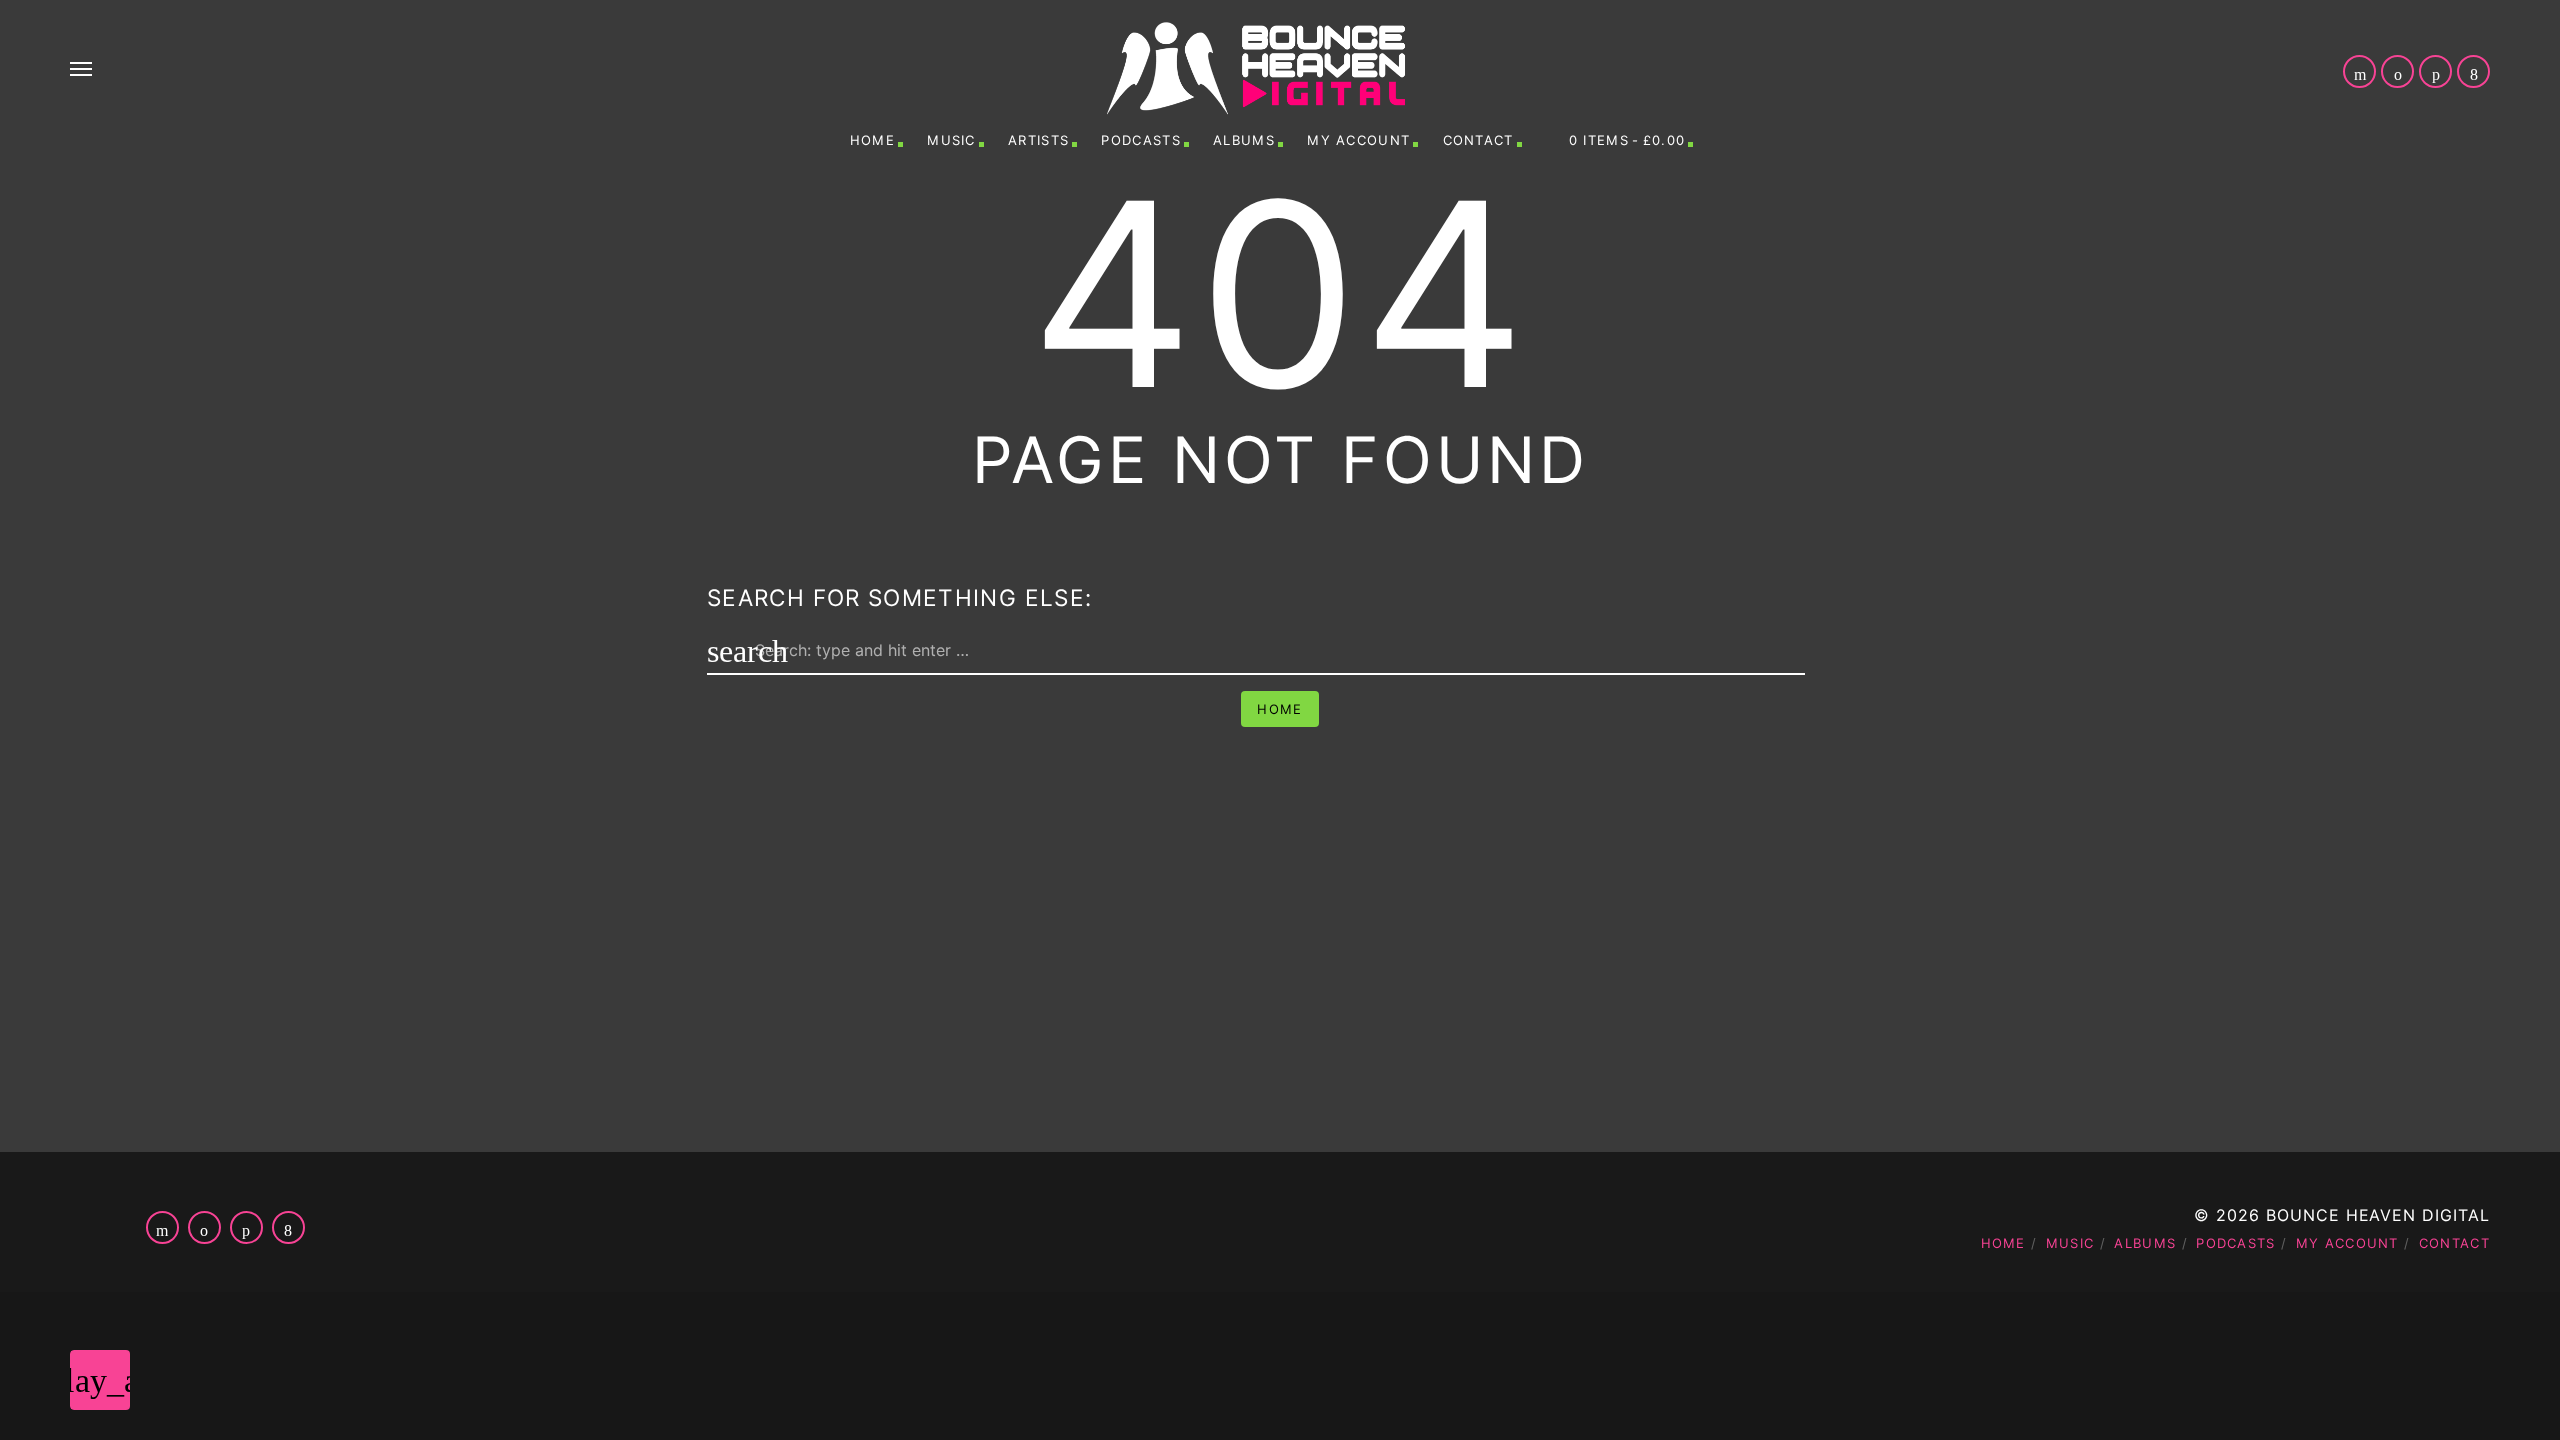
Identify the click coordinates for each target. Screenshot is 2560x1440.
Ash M (2262, 1364)
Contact (1478, 140)
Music (951, 140)
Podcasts (1140, 140)
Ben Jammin (1470, 1402)
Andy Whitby (1465, 1364)
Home (872, 140)
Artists (1038, 140)
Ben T (2264, 1402)
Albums (1244, 140)
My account (1358, 140)
